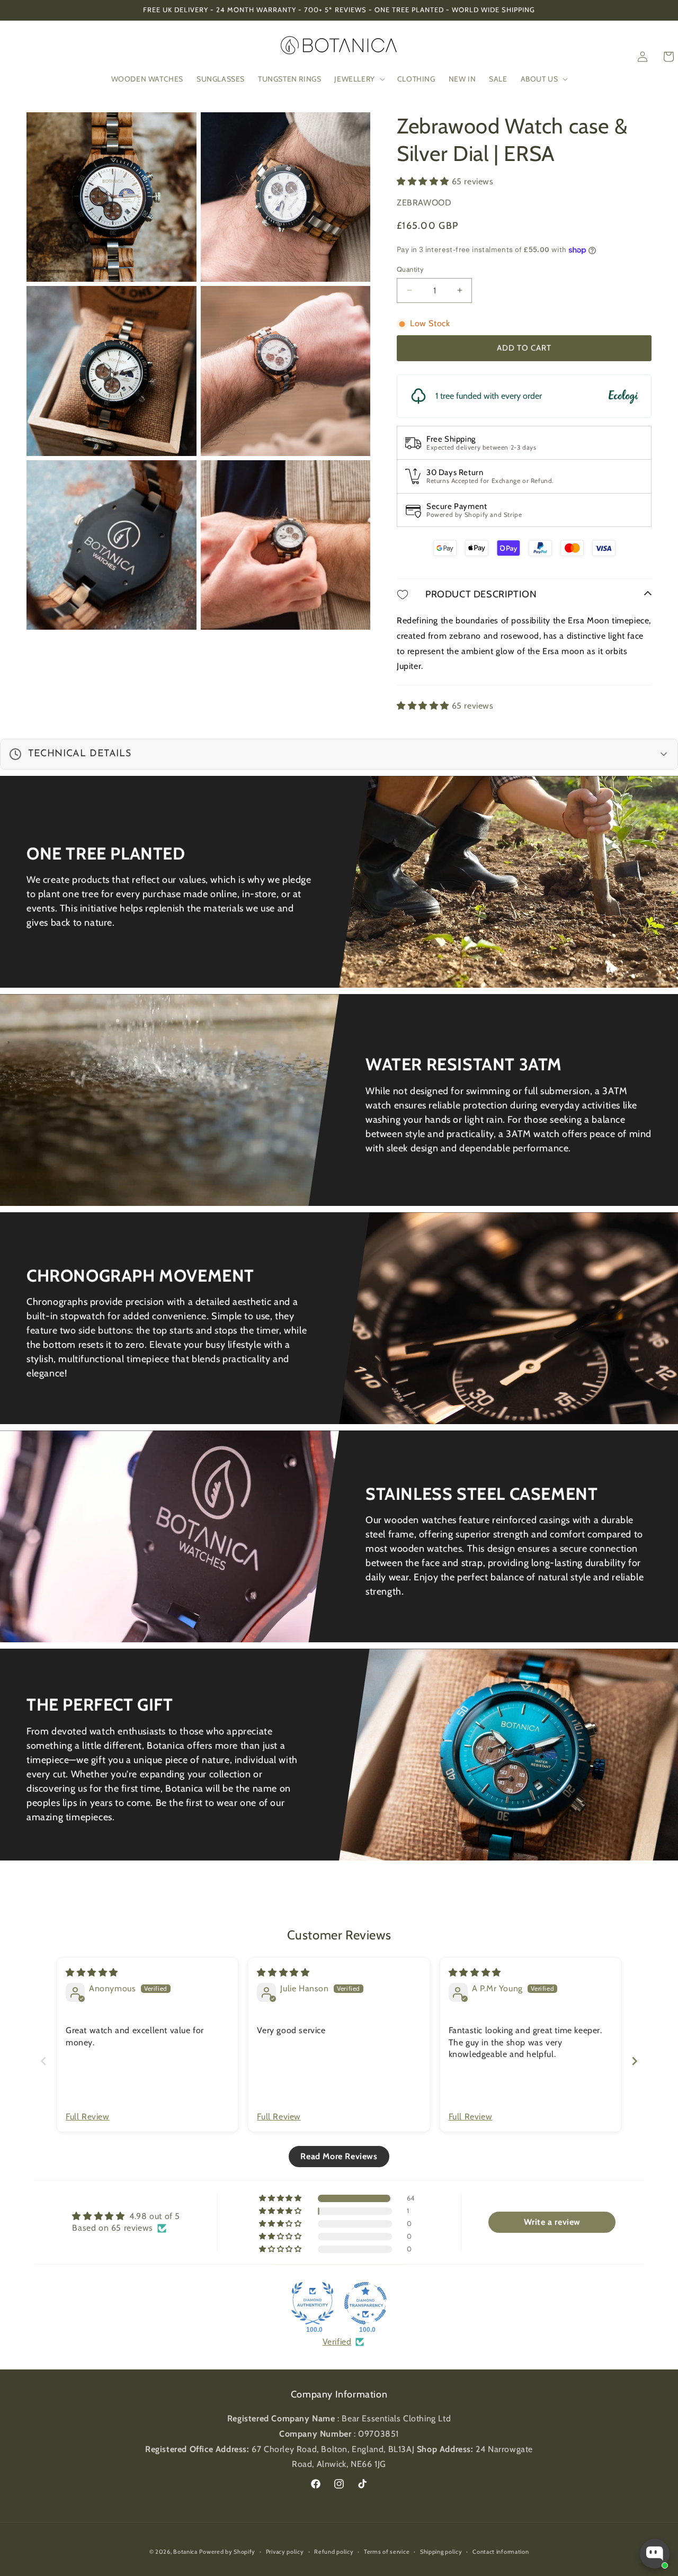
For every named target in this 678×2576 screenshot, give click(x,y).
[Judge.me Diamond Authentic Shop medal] (313, 2303)
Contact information (501, 2552)
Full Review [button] (88, 2117)
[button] (359, 79)
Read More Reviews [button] (339, 2156)
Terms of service (387, 2552)
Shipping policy (441, 2552)
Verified (337, 2342)
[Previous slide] (43, 2061)
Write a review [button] (552, 2222)
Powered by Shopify (227, 2552)
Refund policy (334, 2552)
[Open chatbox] (655, 2554)
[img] (92, 1973)
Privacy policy (285, 2552)
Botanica (185, 2552)
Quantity (410, 269)
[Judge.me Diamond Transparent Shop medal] (365, 2303)
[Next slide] (635, 2061)
